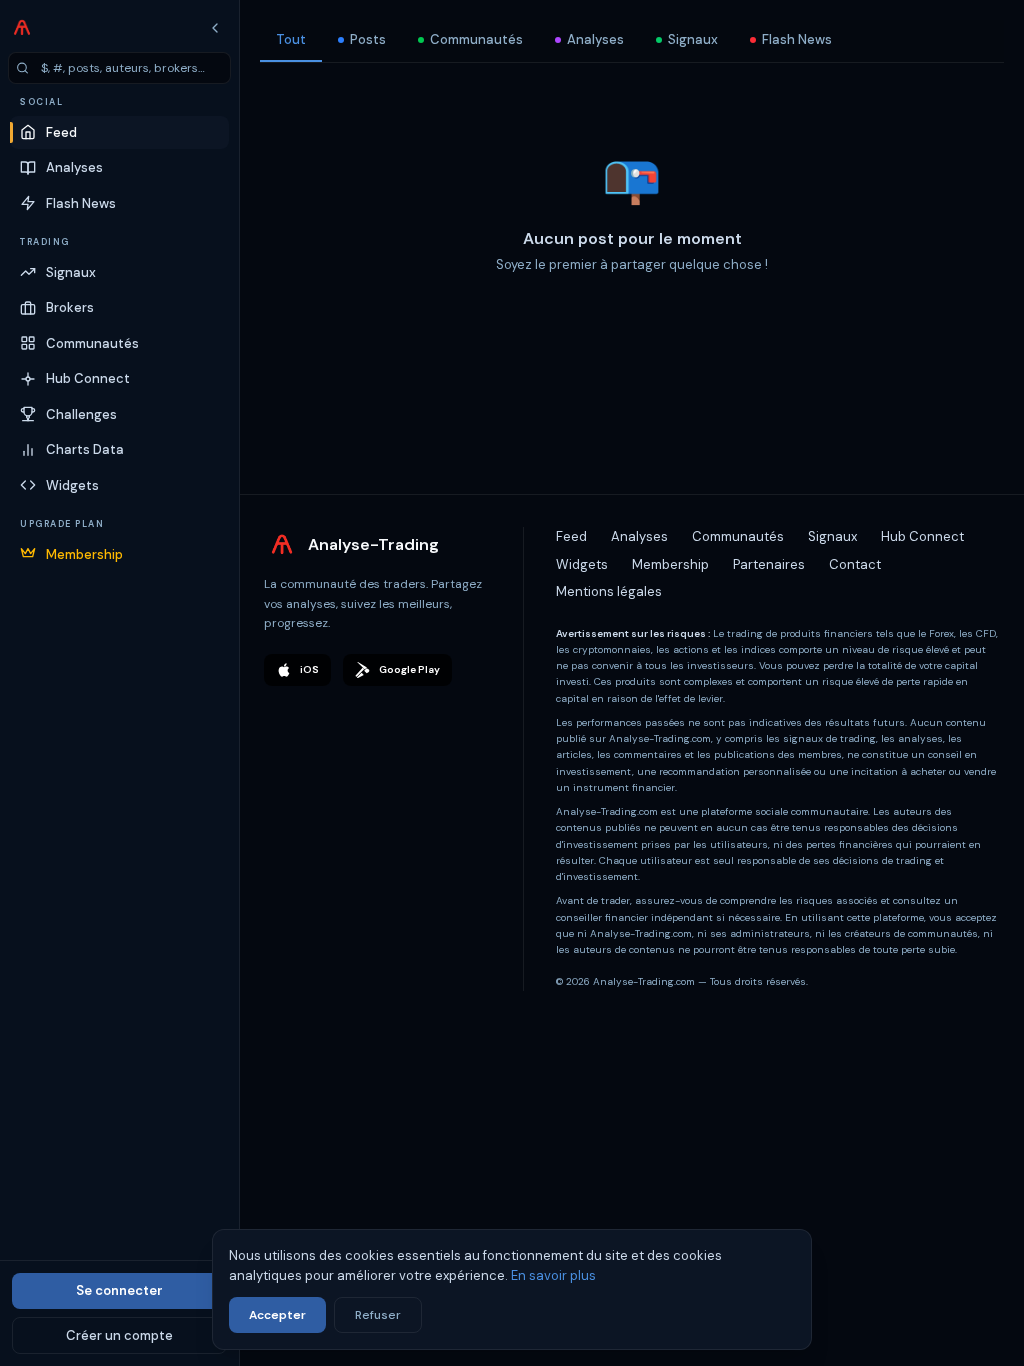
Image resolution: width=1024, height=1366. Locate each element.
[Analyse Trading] (22, 28)
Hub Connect (922, 586)
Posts (368, 39)
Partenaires (769, 614)
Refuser (378, 1315)
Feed (571, 586)
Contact (855, 614)
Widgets (582, 614)
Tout (291, 39)
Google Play (409, 719)
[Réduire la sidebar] (215, 28)
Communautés (476, 39)
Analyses (595, 39)
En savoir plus (553, 1275)
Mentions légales (609, 641)
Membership (670, 614)
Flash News (797, 39)
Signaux (693, 39)
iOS (309, 719)
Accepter (277, 1315)
